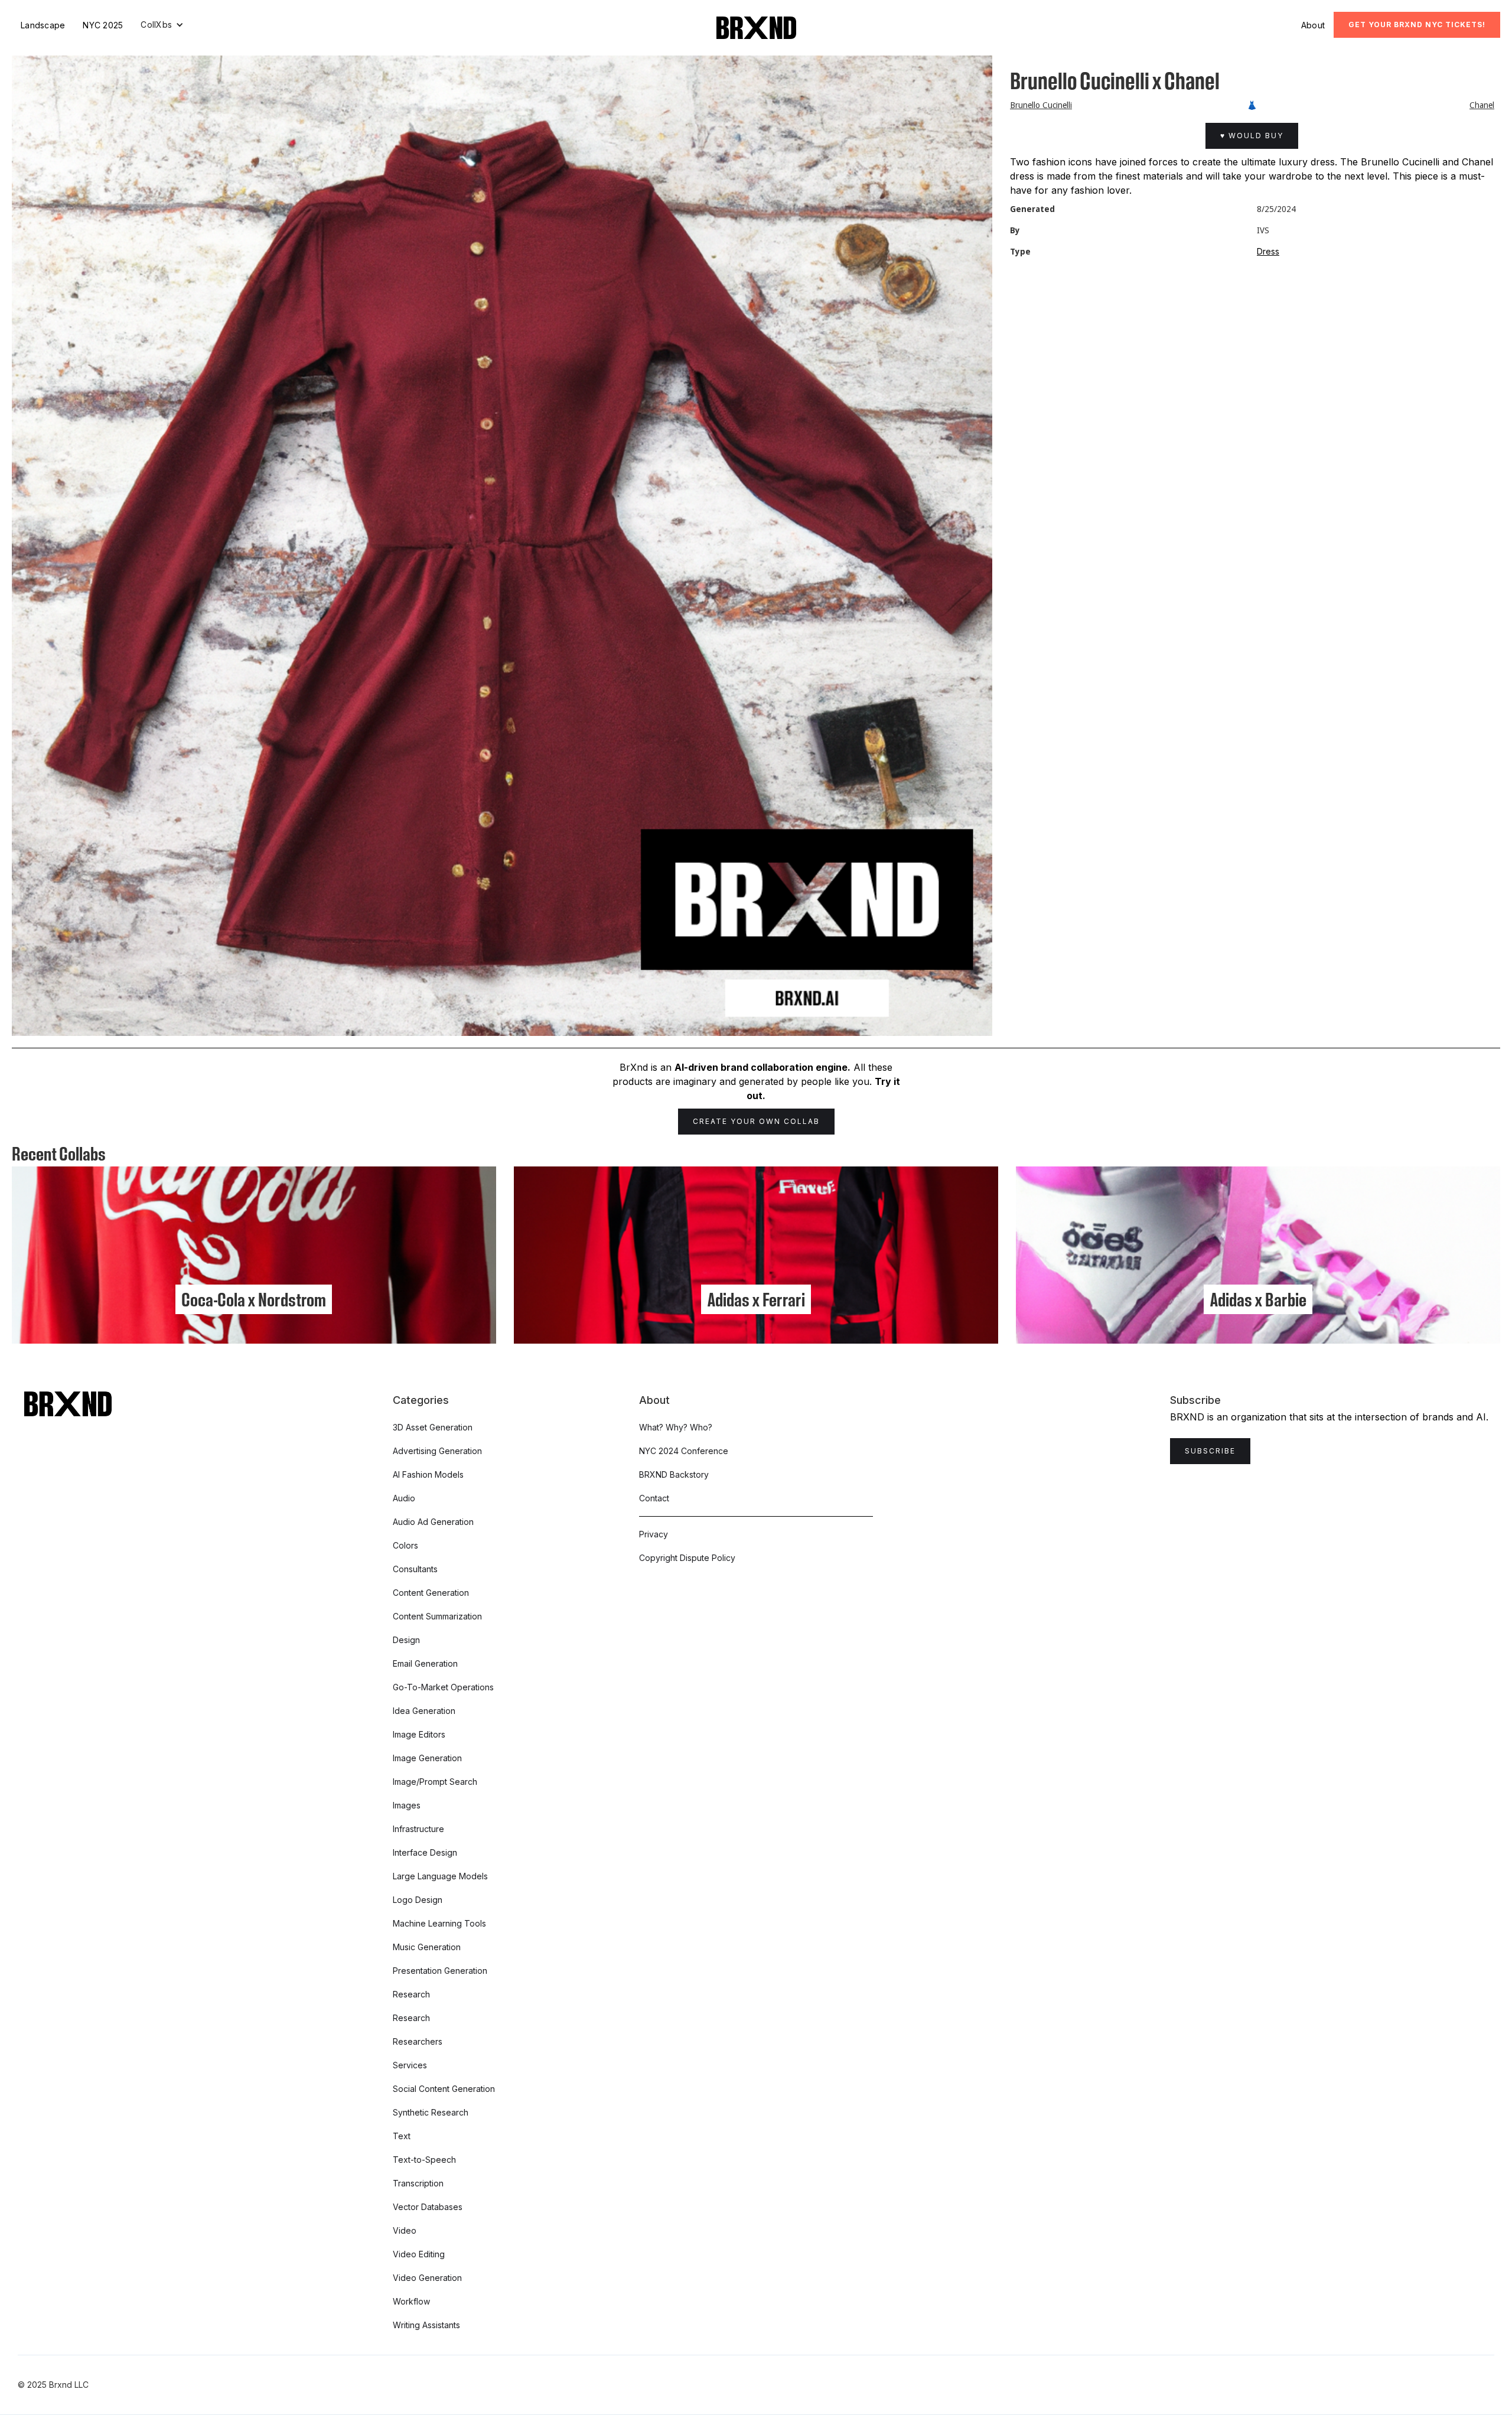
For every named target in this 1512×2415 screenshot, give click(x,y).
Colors (405, 1545)
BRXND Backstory (674, 1474)
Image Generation (427, 1758)
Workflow (411, 2301)
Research (411, 1994)
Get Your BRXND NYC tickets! (1417, 25)
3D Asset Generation (433, 1427)
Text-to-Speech (424, 2160)
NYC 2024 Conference (684, 1451)
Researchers (418, 2041)
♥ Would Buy (1252, 136)
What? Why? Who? (676, 1427)
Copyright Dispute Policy (687, 1558)
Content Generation (431, 1593)
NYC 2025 (103, 25)
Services (410, 2065)
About (1313, 25)
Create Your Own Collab (756, 1121)
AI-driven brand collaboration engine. (762, 1067)
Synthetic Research (431, 2112)
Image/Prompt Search (435, 1782)
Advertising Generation (437, 1451)
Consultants (415, 1569)
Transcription (418, 2183)
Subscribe (1210, 1451)
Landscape (43, 25)
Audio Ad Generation (433, 1522)
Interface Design (425, 1852)
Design (406, 1640)
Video (405, 2230)
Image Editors (419, 1734)
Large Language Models (440, 1876)
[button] (162, 25)
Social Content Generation (444, 2089)
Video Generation (427, 2278)
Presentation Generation (440, 1971)
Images (407, 1805)
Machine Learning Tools (439, 1923)
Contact (654, 1498)
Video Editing (419, 2254)
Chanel (1482, 105)
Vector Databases (428, 2207)
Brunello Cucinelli (1041, 105)
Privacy (654, 1534)
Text (402, 2136)
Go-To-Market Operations (443, 1687)
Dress (1268, 251)
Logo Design (418, 1900)
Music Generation (427, 1947)
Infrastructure (418, 1829)
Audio (404, 1498)
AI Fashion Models (428, 1474)
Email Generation (425, 1663)
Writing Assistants (426, 2325)
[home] (756, 28)
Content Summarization (437, 1616)
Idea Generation (424, 1711)
